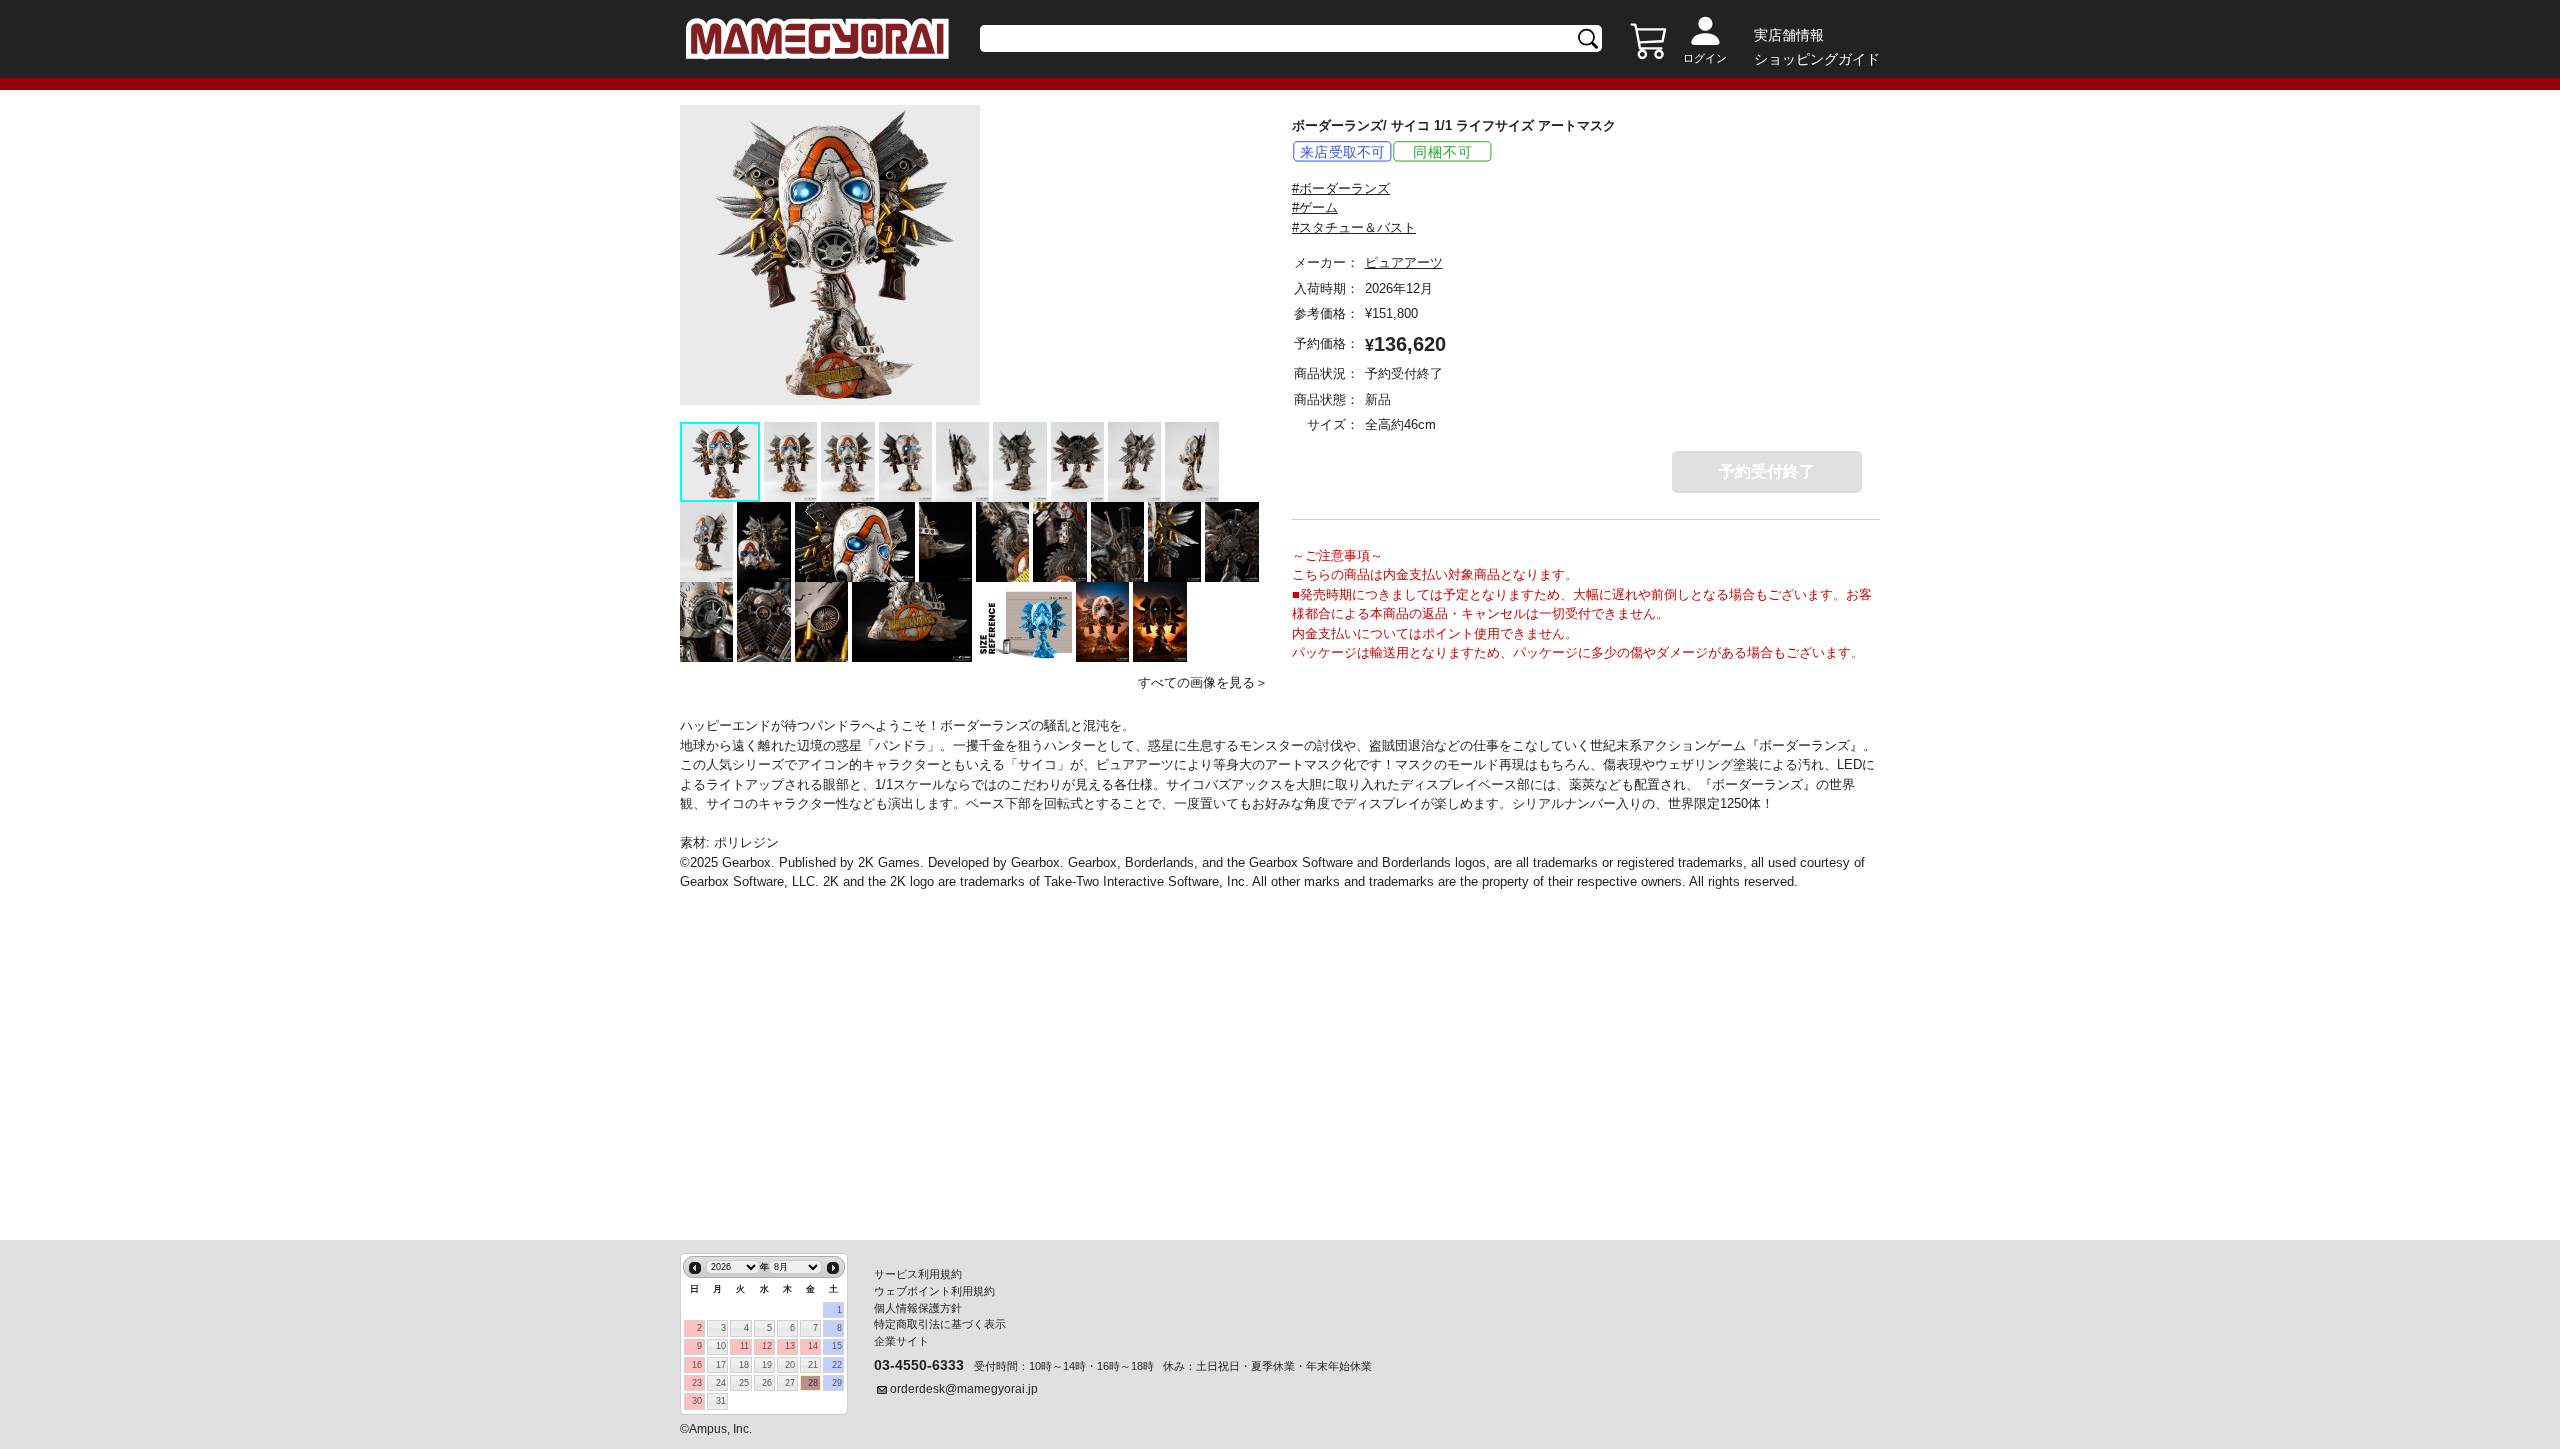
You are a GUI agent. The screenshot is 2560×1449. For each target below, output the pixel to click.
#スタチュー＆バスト (1354, 227)
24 (721, 1383)
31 (721, 1401)
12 (767, 1346)
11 (744, 1346)
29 (837, 1383)
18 (744, 1365)
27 (790, 1383)
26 (767, 1383)
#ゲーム (1315, 207)
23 (697, 1383)
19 (767, 1365)
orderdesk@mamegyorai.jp (964, 1389)
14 (813, 1346)
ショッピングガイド (1817, 59)
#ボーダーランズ (1341, 188)
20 (790, 1365)
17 (721, 1365)
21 (813, 1365)
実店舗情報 (1789, 35)
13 (790, 1346)
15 (837, 1346)
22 (837, 1365)
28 (813, 1383)
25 (744, 1383)
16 (697, 1365)
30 (697, 1401)
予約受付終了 (1767, 471)
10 (721, 1346)
